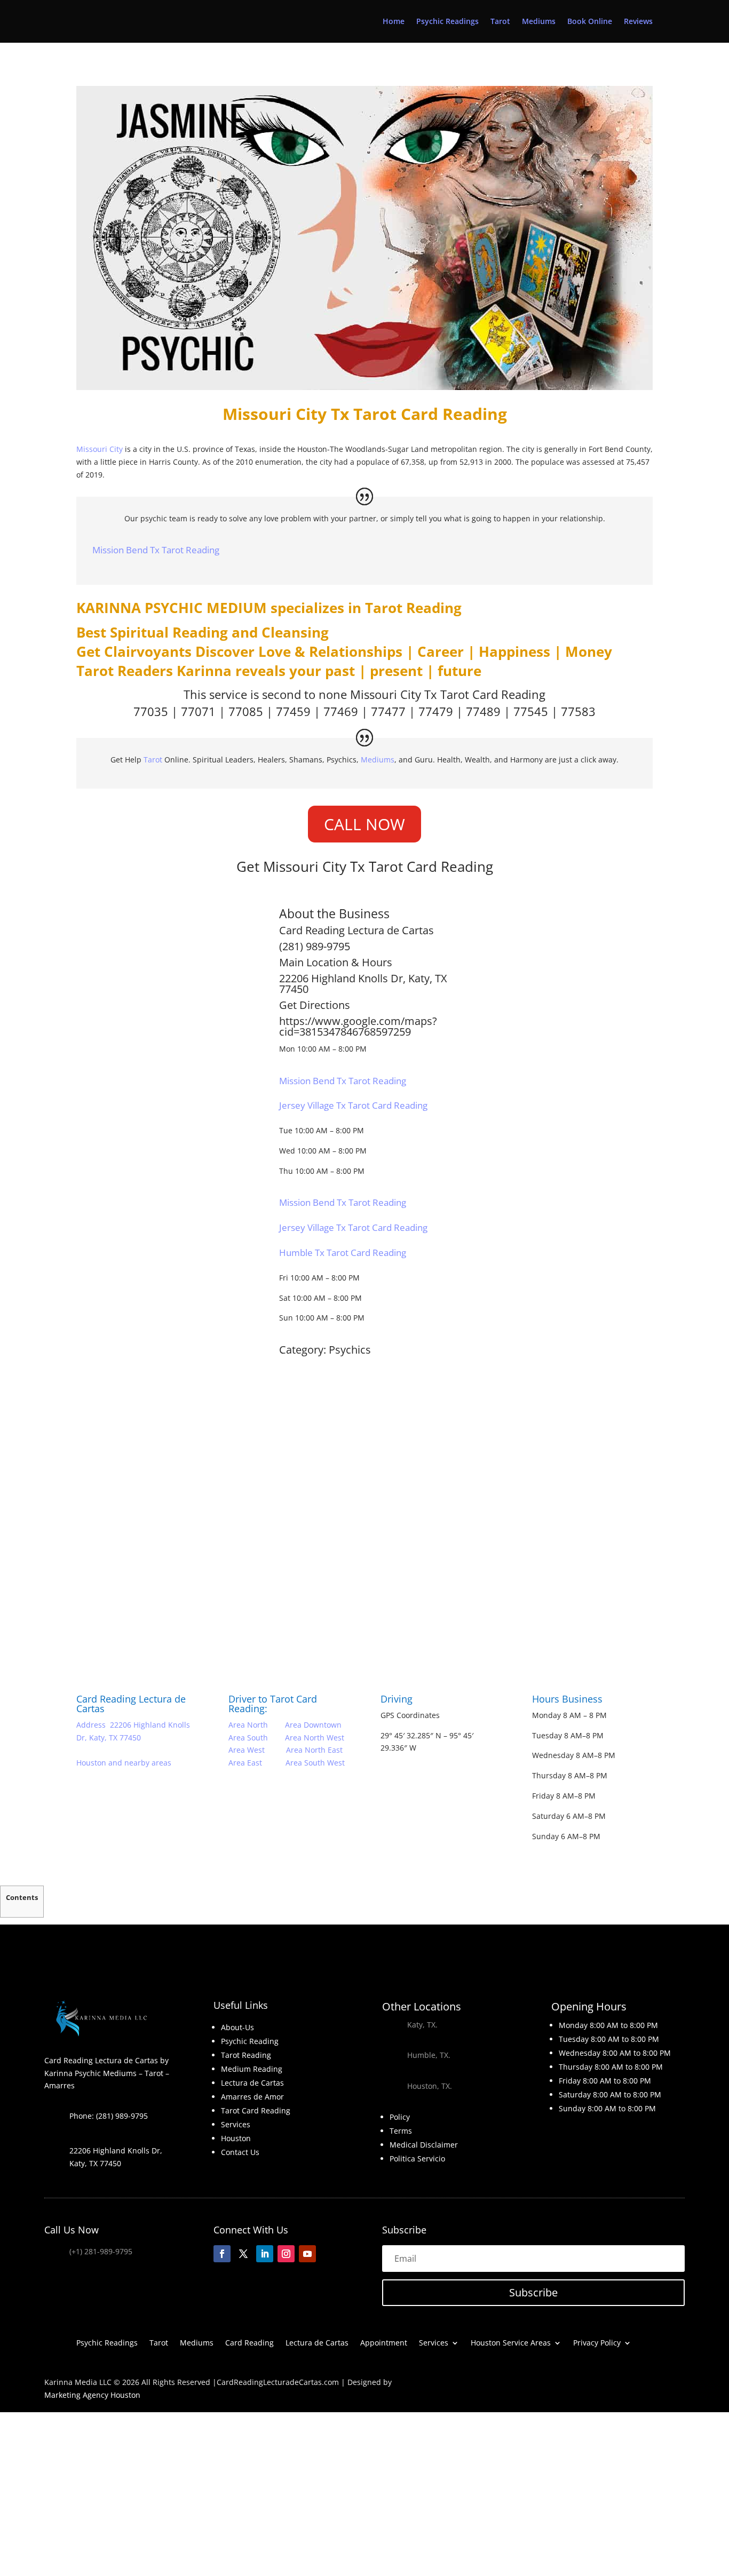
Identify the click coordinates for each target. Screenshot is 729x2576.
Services (236, 2124)
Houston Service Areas (511, 2343)
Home (394, 22)
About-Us (237, 2027)
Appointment (384, 2343)
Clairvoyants (148, 651)
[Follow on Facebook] (222, 2254)
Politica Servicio (417, 2158)
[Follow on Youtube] (307, 2254)
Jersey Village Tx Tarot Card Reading (353, 1105)
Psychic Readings (447, 22)
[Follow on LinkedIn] (265, 2254)
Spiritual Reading (169, 632)
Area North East (314, 1750)
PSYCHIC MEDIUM (206, 608)
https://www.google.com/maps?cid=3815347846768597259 (358, 1026)
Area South (248, 1738)
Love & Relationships (330, 651)
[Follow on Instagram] (286, 2254)
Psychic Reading (250, 2041)
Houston (236, 2138)
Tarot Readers (125, 671)
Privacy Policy (597, 2343)
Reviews (638, 22)
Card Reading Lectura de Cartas (131, 1704)
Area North (248, 1725)
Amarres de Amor (252, 2097)
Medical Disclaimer (424, 2145)
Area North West (315, 1738)
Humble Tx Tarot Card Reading (343, 1253)
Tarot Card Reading (493, 694)
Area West (248, 1750)
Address (91, 1725)
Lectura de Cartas (391, 930)
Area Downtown (313, 1725)
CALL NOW (364, 824)
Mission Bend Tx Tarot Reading (156, 550)
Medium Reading (252, 2069)
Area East (245, 1763)
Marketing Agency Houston (92, 2395)
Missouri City (100, 449)
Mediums (539, 22)
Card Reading (249, 2343)
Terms (401, 2131)
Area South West (315, 1763)
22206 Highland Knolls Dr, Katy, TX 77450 (363, 984)
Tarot (500, 22)
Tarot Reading (413, 608)
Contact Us (240, 2152)
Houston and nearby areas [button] (124, 1763)
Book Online (590, 22)
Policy (400, 2117)
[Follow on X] (243, 2254)
